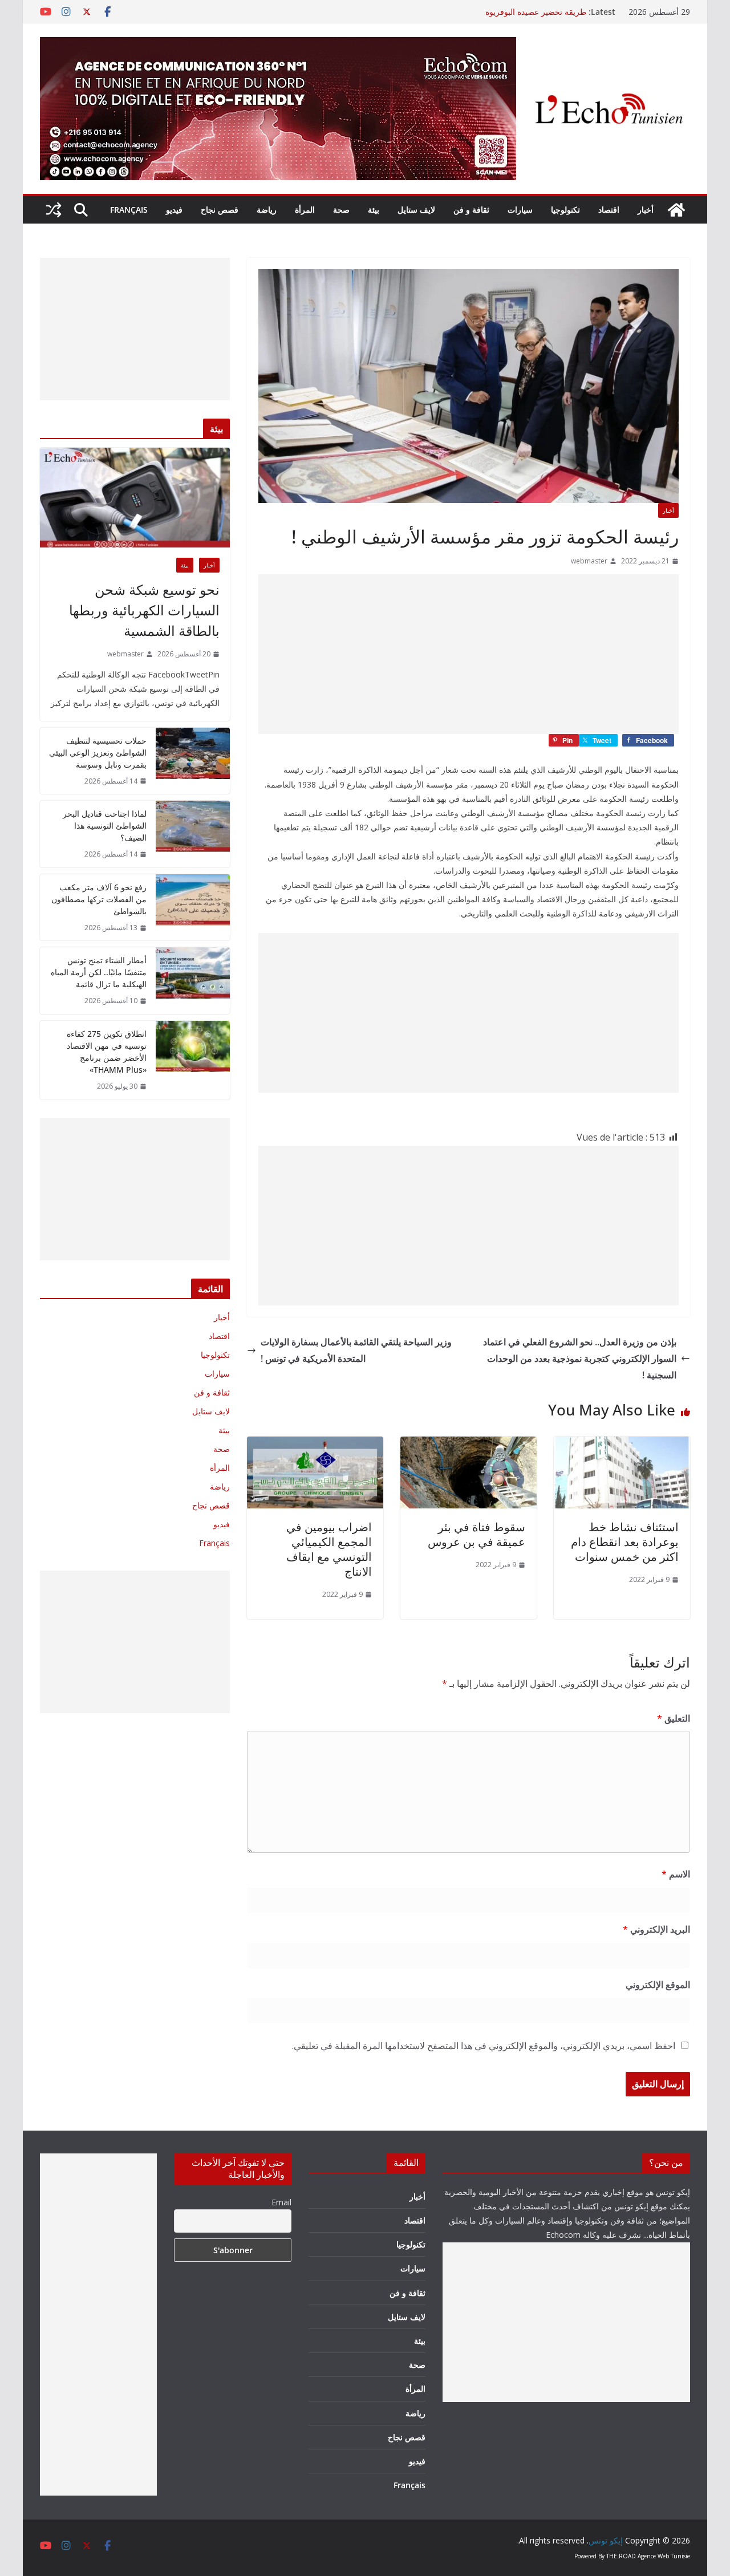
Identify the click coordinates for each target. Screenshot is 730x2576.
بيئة (374, 210)
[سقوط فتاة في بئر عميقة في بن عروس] (469, 1445)
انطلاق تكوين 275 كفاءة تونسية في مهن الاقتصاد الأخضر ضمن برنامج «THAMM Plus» (107, 1052)
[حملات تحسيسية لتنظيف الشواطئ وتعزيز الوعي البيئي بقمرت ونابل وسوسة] (193, 761)
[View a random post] (54, 210)
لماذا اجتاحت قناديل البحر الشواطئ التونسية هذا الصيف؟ (105, 825)
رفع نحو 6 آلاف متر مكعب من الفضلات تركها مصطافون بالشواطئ (99, 899)
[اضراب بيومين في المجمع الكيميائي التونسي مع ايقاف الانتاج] (315, 1445)
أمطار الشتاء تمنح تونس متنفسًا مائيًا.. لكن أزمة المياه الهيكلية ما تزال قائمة (99, 972)
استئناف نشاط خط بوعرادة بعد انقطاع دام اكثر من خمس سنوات (625, 1542)
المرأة (305, 210)
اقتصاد (609, 210)
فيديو (174, 210)
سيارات (520, 210)
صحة (341, 210)
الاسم (676, 1874)
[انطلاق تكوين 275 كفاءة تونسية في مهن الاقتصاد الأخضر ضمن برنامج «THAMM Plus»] (193, 1060)
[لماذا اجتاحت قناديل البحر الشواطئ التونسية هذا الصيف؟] (193, 834)
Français (129, 210)
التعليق (674, 1718)
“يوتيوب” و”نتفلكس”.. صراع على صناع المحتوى (509, 12)
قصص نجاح (220, 210)
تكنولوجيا (565, 210)
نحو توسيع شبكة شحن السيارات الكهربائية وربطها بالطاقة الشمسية (144, 610)
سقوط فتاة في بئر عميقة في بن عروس (476, 1534)
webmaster (589, 561)
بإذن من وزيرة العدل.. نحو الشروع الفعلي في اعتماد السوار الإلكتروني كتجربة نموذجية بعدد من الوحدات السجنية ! (580, 1358)
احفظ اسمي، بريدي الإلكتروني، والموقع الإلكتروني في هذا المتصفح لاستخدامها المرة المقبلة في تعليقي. (484, 2046)
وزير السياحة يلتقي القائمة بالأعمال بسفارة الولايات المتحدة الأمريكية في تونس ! (356, 1350)
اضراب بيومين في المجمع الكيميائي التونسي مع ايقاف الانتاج (329, 1549)
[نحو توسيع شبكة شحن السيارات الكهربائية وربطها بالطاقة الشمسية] (135, 498)
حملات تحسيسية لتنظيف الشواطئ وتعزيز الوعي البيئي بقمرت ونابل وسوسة (98, 752)
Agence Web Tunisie (664, 2556)
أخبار (646, 210)
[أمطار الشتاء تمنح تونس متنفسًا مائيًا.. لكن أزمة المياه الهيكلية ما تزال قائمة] (193, 981)
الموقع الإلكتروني (658, 1985)
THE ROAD (621, 2556)
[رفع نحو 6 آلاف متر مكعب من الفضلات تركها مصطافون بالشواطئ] (193, 908)
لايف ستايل (416, 210)
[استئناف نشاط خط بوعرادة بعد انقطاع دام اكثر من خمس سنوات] (622, 1445)
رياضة (267, 210)
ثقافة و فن (471, 210)
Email (281, 2202)
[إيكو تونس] (676, 210)
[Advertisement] (469, 654)
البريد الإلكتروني (656, 1929)
